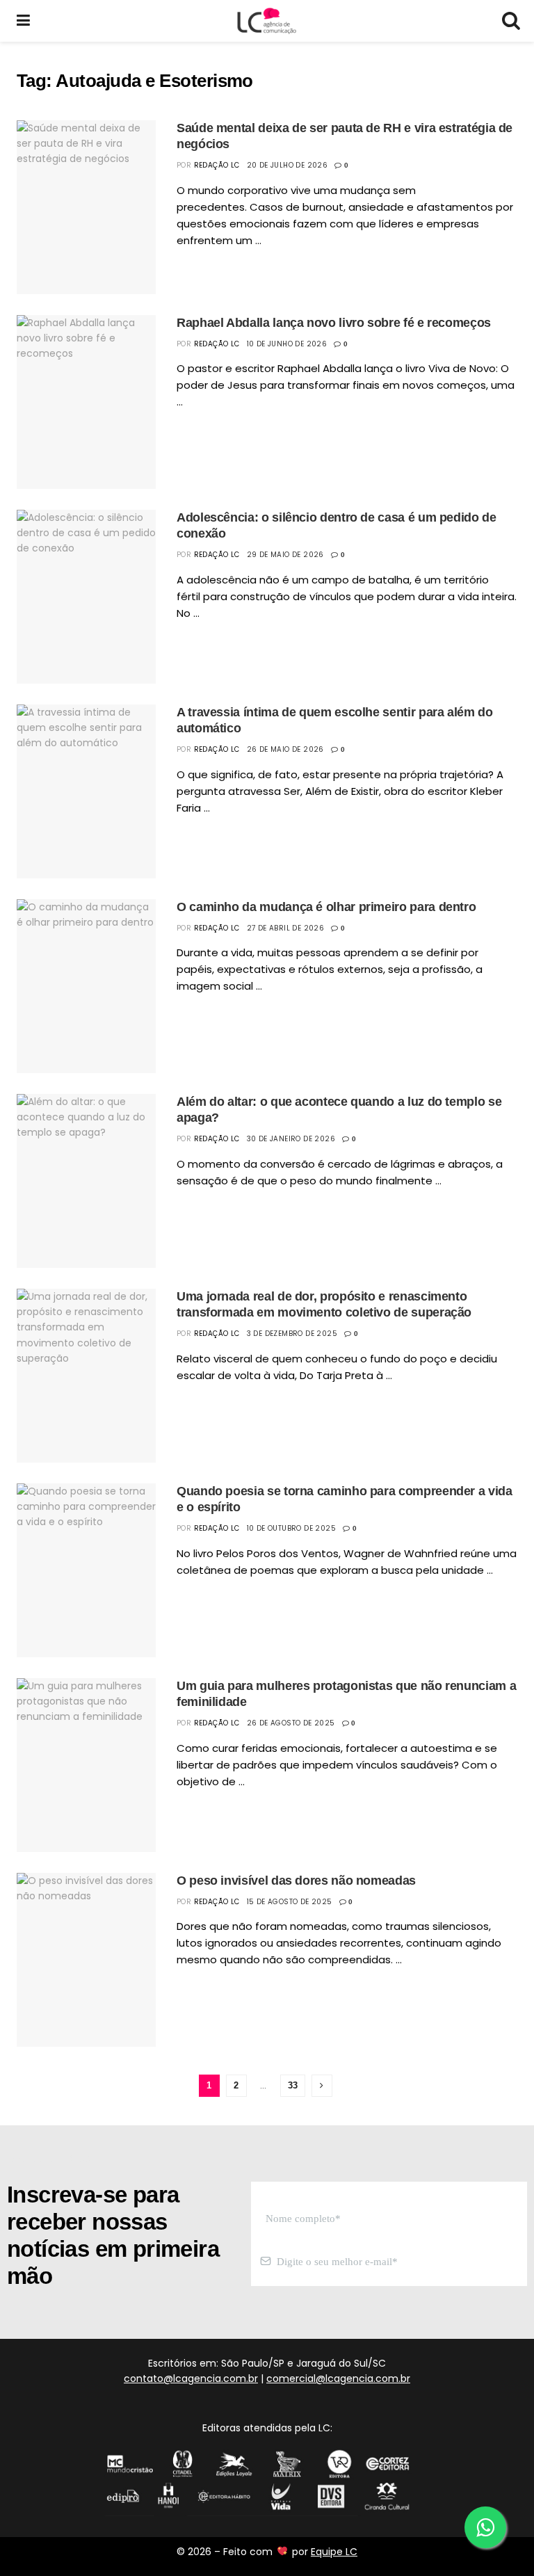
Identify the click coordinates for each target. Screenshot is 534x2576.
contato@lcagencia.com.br (191, 2378)
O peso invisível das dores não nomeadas (296, 1881)
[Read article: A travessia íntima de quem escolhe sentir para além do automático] (86, 791)
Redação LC (217, 165)
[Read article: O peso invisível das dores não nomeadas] (86, 1960)
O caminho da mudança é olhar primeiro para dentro (326, 907)
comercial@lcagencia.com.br (338, 2378)
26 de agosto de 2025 (291, 1723)
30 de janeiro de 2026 (291, 1139)
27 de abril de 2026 (286, 928)
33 (293, 2085)
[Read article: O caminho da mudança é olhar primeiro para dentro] (86, 986)
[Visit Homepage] (266, 21)
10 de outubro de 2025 (291, 1528)
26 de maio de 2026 (285, 749)
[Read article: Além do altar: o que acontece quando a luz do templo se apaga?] (86, 1181)
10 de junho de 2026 (287, 344)
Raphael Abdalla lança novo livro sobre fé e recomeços (334, 323)
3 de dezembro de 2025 (292, 1334)
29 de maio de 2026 (285, 555)
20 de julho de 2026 (288, 165)
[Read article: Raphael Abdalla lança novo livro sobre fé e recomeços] (86, 402)
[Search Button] (510, 21)
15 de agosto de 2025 (290, 1902)
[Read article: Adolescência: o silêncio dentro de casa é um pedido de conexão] (86, 597)
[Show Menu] (23, 21)
